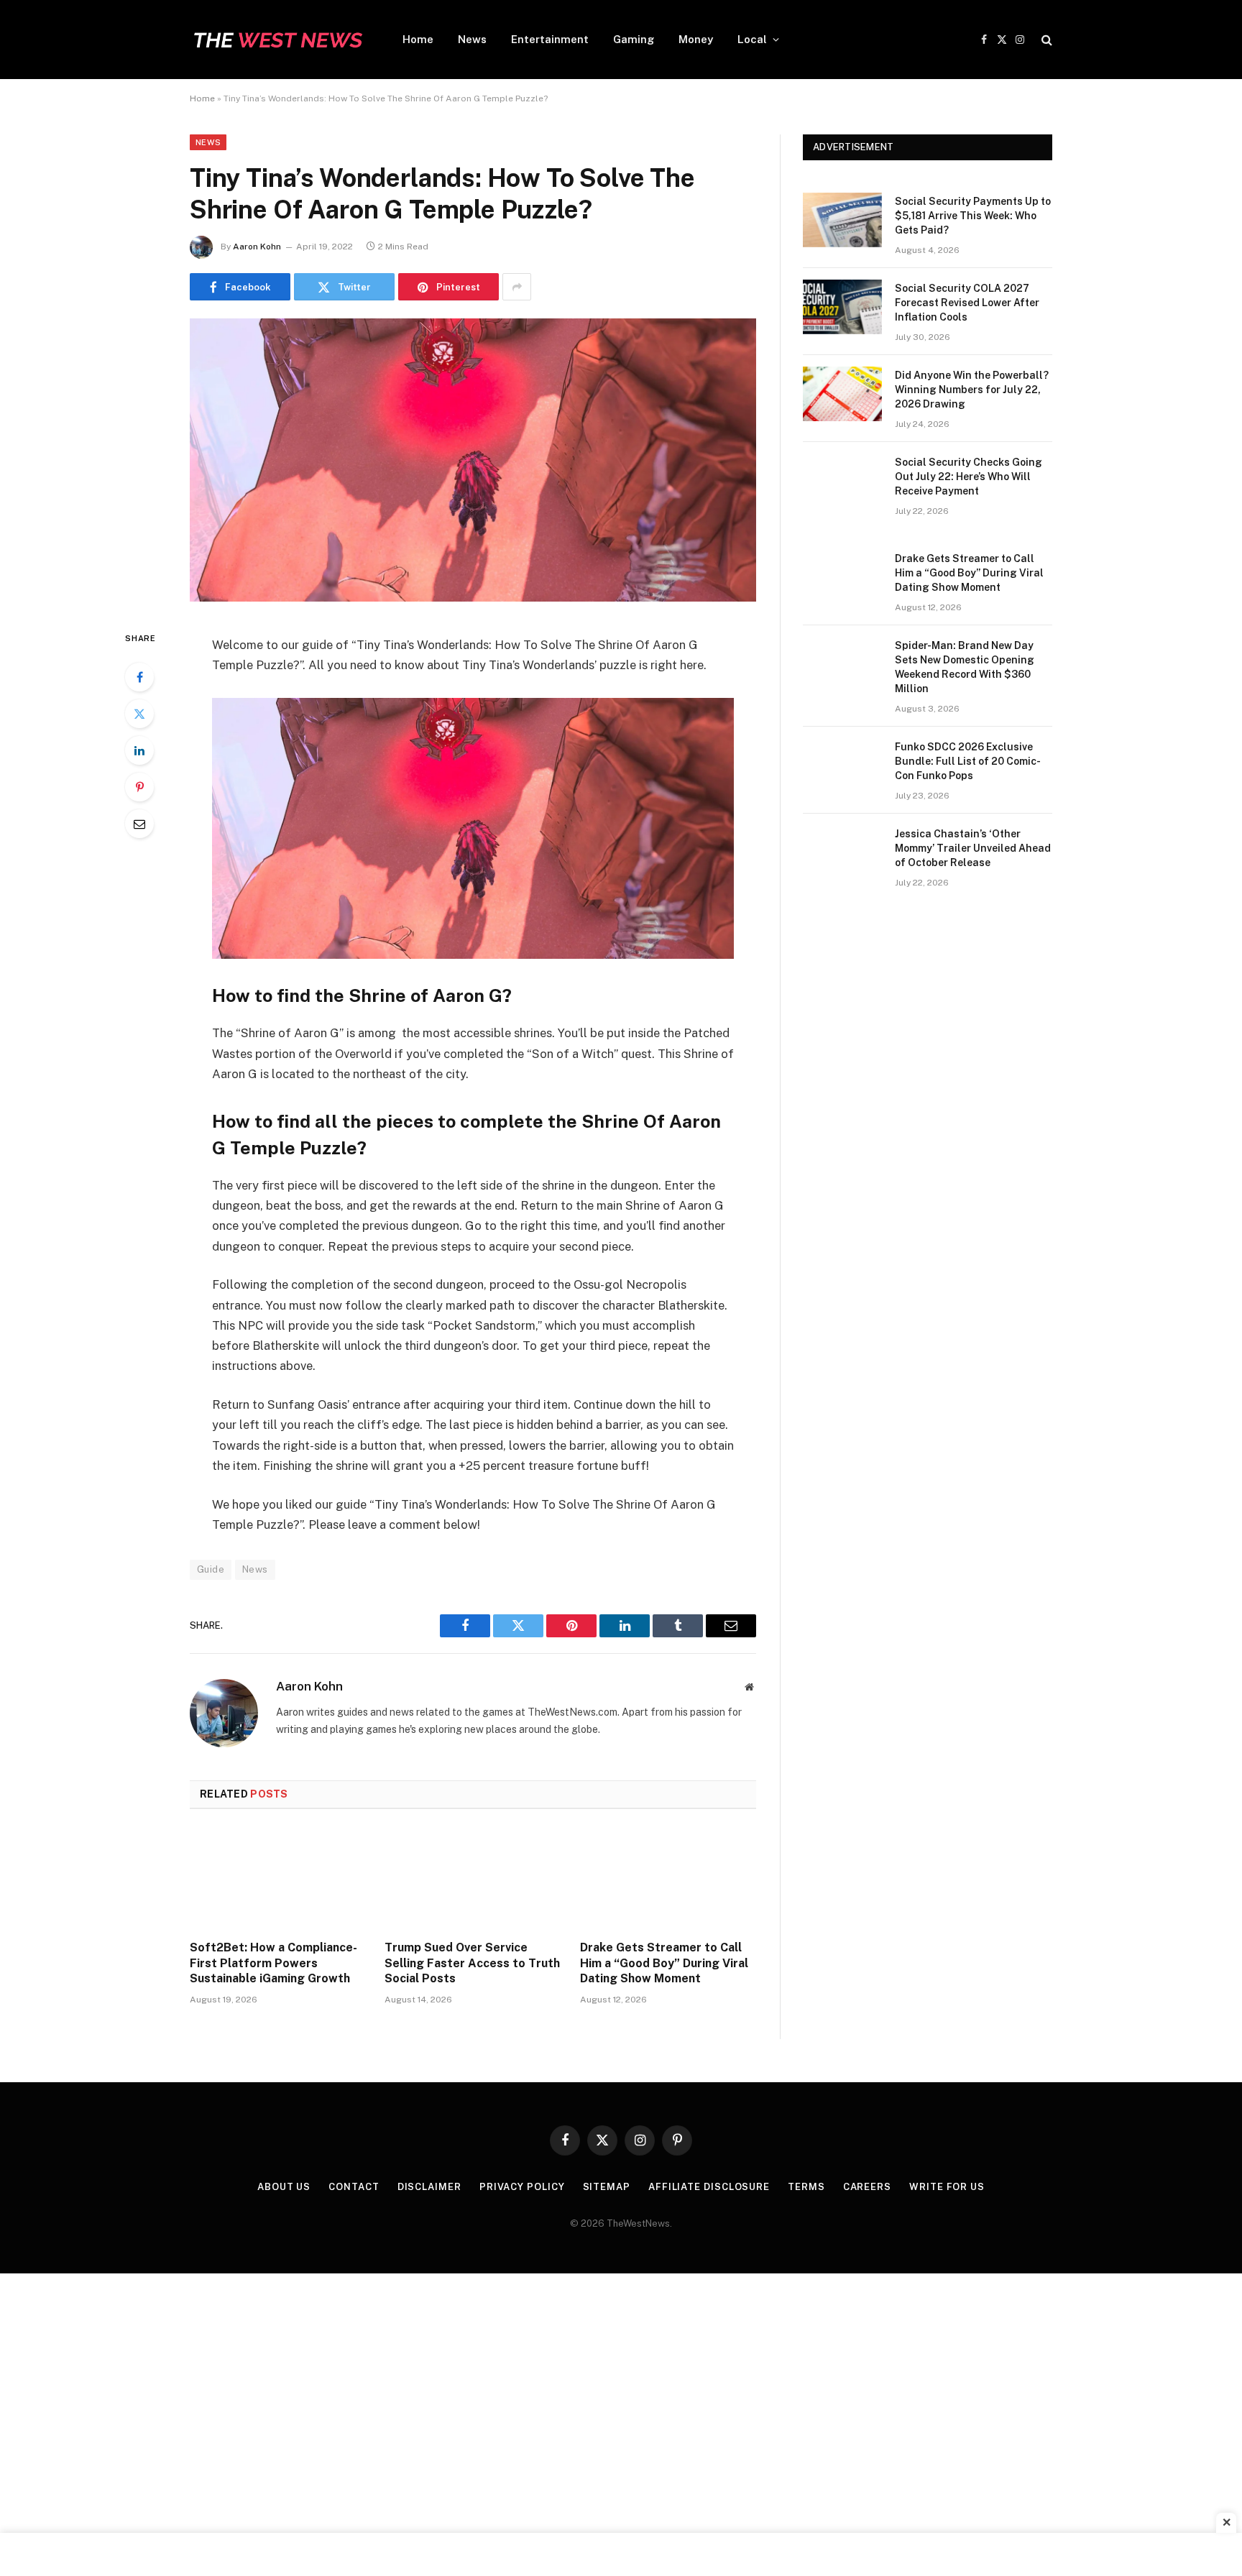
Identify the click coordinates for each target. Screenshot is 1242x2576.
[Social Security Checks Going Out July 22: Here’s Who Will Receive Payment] (842, 481)
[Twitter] (139, 714)
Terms (806, 2187)
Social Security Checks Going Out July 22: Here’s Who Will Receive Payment (969, 477)
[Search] (1045, 40)
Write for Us (947, 2187)
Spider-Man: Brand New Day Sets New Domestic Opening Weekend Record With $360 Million (965, 667)
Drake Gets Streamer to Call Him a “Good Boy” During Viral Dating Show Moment (664, 1963)
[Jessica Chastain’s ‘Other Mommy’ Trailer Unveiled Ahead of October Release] (842, 852)
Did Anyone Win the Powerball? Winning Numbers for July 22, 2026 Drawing (972, 390)
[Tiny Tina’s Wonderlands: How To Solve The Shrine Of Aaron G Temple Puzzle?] (473, 598)
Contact (354, 2187)
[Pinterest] (139, 787)
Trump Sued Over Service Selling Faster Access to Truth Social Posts (472, 1963)
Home (418, 39)
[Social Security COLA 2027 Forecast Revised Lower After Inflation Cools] (842, 307)
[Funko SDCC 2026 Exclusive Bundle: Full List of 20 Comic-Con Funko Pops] (842, 765)
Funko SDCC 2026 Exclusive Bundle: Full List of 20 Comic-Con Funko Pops (968, 761)
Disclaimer (429, 2187)
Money (696, 39)
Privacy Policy (522, 2187)
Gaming (634, 39)
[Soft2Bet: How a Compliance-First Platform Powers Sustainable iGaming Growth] (278, 1879)
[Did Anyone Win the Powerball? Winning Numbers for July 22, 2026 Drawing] (842, 394)
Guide (211, 1569)
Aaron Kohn (257, 247)
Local (752, 39)
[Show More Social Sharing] (517, 287)
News (472, 39)
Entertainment (550, 39)
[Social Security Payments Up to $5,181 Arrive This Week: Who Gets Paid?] (842, 220)
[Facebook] (139, 677)
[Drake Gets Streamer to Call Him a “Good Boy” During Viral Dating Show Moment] (668, 1879)
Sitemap (607, 2187)
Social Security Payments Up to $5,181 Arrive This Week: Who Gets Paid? (973, 216)
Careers (867, 2187)
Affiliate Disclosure (709, 2187)
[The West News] (277, 40)
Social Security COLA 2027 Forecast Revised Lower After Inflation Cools (967, 303)
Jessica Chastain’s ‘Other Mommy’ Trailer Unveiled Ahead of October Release (973, 848)
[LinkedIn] (139, 750)
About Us (284, 2187)
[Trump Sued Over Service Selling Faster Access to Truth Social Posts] (473, 1879)
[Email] (139, 824)
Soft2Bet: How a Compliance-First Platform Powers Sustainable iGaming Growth (273, 1963)
